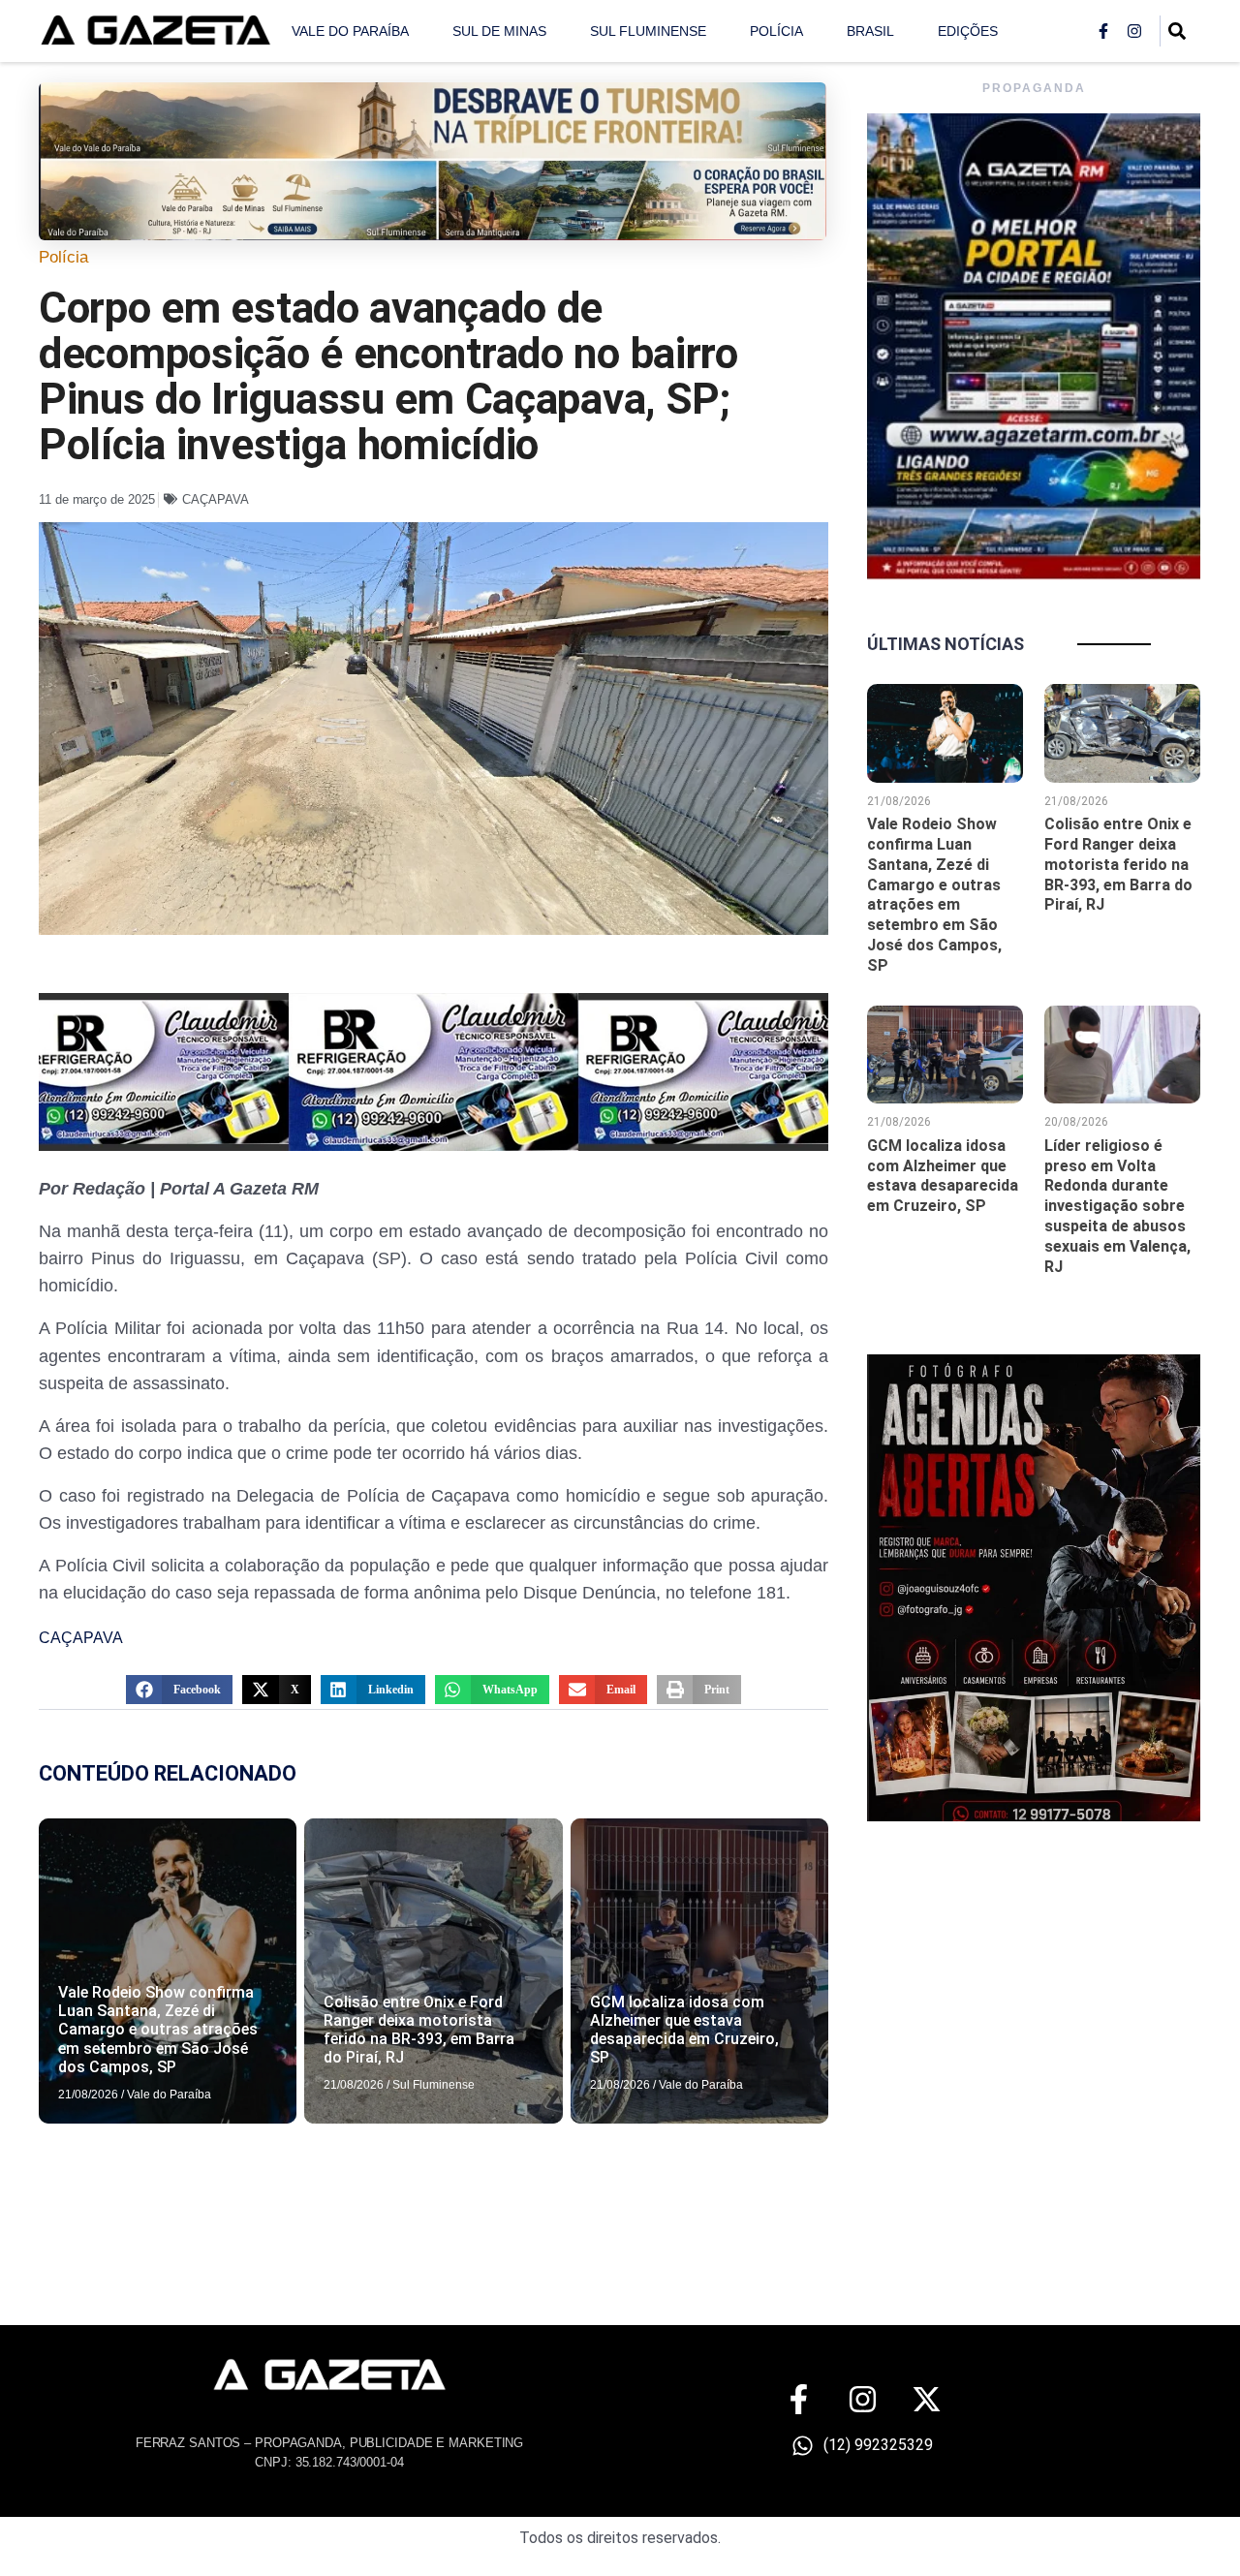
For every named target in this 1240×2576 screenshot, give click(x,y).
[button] (179, 1690)
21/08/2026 (88, 2095)
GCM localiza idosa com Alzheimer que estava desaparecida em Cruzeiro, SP (684, 2030)
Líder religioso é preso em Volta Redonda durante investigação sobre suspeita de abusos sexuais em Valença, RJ (1117, 1206)
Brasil (870, 31)
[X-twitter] (927, 2399)
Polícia (776, 31)
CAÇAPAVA (215, 499)
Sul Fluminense (648, 31)
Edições (968, 31)
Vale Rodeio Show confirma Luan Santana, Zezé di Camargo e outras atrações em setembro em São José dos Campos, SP (158, 2030)
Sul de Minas (499, 31)
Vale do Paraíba (350, 31)
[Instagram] (1134, 31)
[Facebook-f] (1103, 31)
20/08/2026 (1076, 1122)
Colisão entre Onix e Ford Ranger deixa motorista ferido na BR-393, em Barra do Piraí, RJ (419, 2030)
